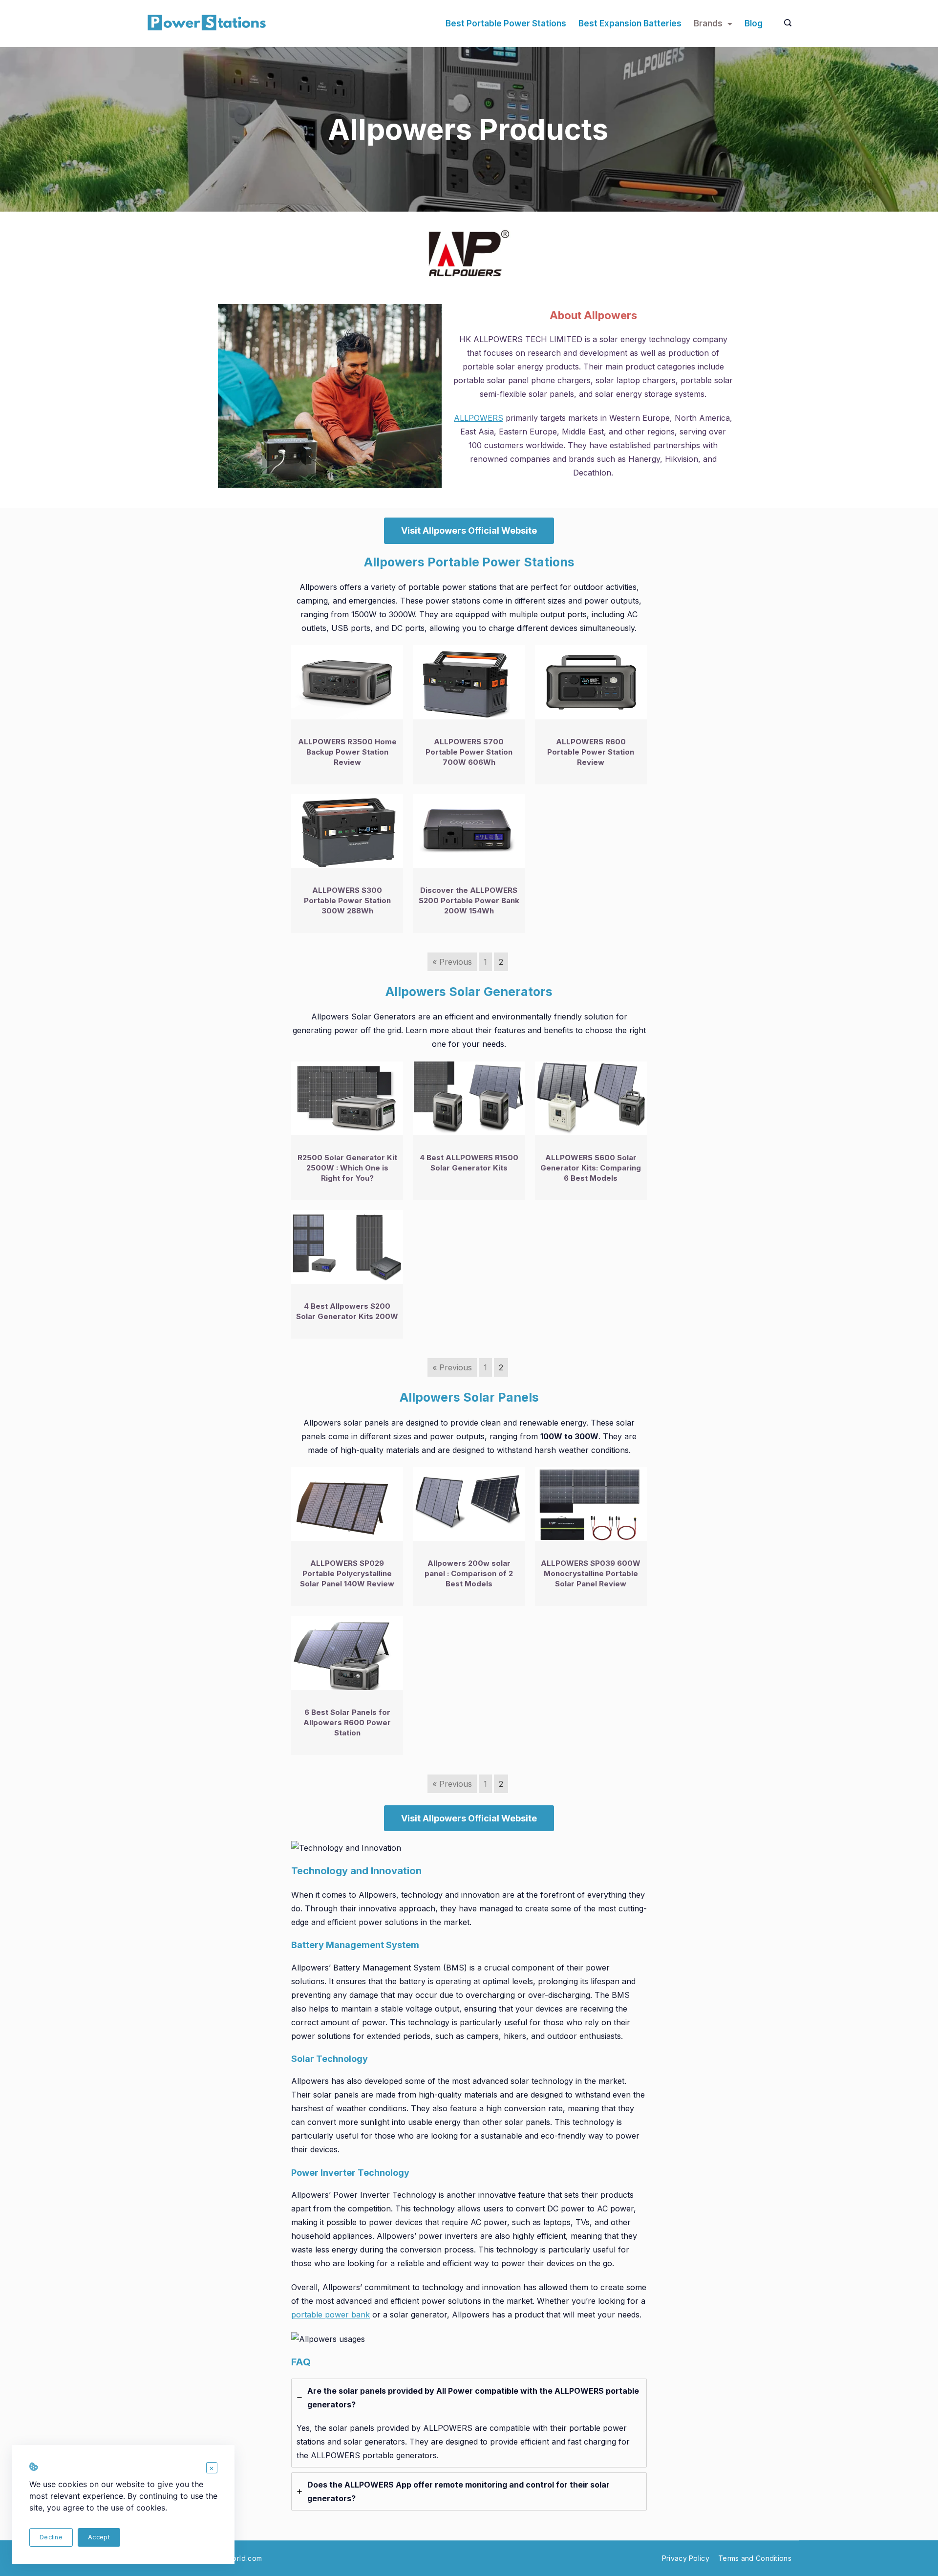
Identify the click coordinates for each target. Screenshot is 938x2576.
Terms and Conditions (755, 2558)
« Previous (452, 962)
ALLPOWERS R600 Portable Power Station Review (591, 752)
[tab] (469, 2423)
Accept (99, 2537)
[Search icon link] (785, 23)
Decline (51, 2537)
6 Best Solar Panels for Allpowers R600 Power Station (347, 1722)
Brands (708, 23)
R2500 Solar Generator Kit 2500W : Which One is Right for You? (347, 1168)
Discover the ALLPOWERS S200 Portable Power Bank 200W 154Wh (469, 900)
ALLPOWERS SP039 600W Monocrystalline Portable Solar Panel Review (591, 1573)
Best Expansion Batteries (630, 23)
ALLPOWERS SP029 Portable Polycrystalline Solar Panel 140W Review (347, 1573)
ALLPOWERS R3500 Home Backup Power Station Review (347, 752)
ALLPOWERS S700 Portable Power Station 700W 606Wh (469, 752)
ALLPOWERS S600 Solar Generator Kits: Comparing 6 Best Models (591, 1168)
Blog (754, 23)
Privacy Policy (686, 2558)
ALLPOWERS (479, 418)
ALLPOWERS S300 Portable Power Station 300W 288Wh (347, 900)
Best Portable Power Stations (506, 23)
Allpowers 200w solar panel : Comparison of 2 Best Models (469, 1573)
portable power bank (330, 2315)
